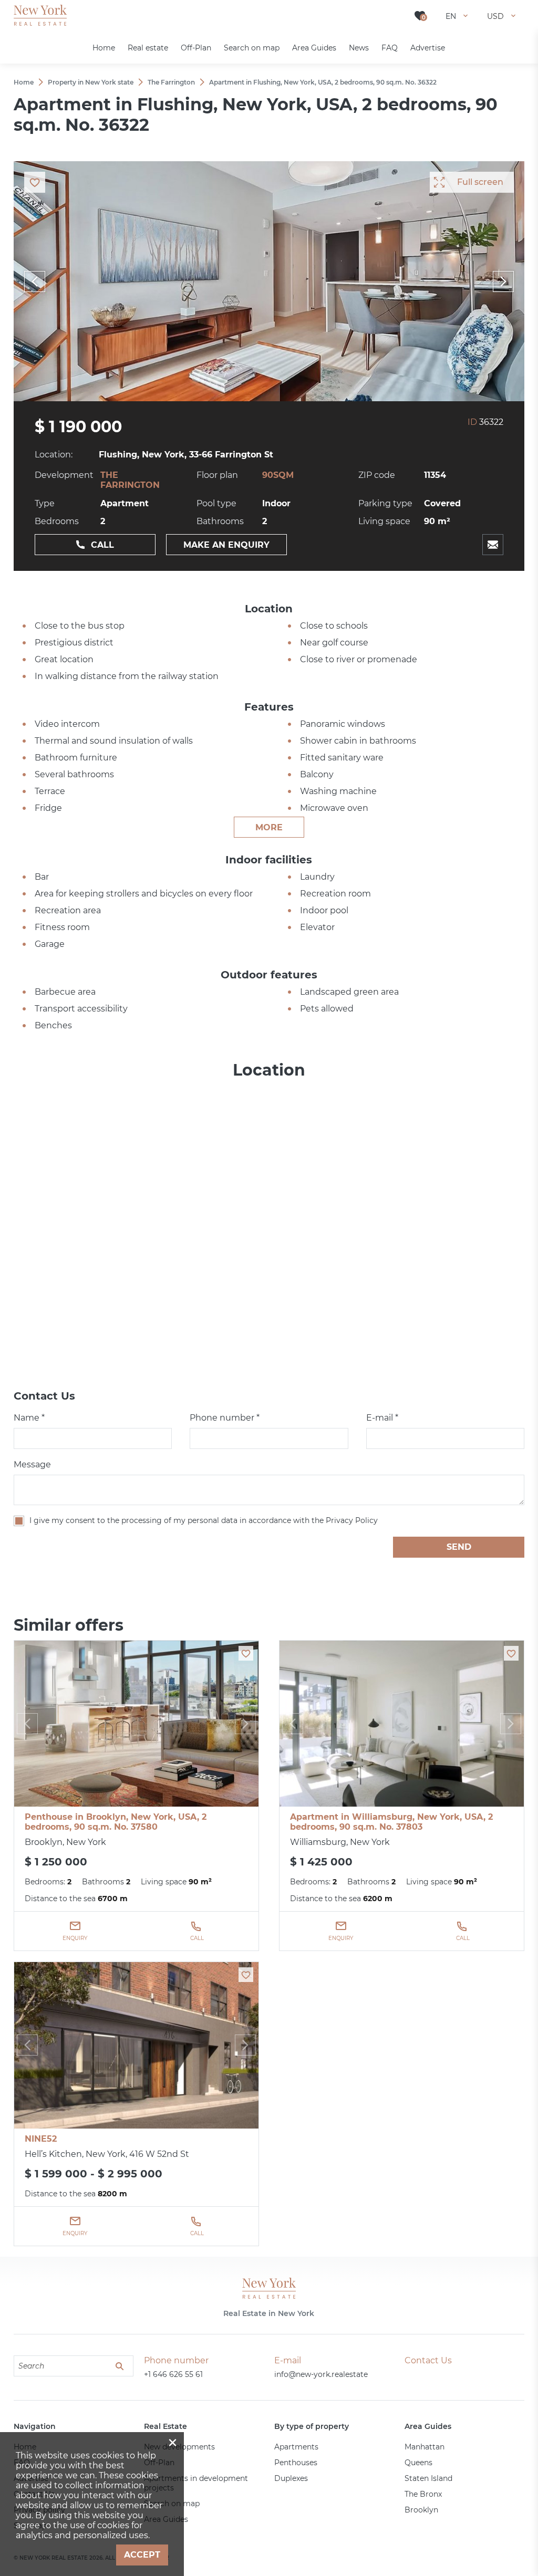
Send (459, 1547)
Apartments (296, 2447)
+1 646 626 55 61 (173, 2374)
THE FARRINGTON (130, 480)
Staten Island (428, 2478)
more (269, 827)
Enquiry (75, 1938)
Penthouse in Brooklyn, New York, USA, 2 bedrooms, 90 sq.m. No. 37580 (116, 1822)
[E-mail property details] (493, 545)
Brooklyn (421, 2510)
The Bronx (423, 2494)
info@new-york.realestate (321, 2374)
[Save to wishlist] (246, 1653)
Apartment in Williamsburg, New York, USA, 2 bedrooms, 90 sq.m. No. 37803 (391, 1822)
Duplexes (291, 2478)
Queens (418, 2463)
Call (102, 545)
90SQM (278, 475)
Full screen (480, 182)
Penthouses (296, 2463)
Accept (142, 2555)
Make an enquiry (226, 545)
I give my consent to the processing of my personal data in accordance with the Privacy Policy (204, 1520)
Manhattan (425, 2447)
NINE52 (41, 2139)
